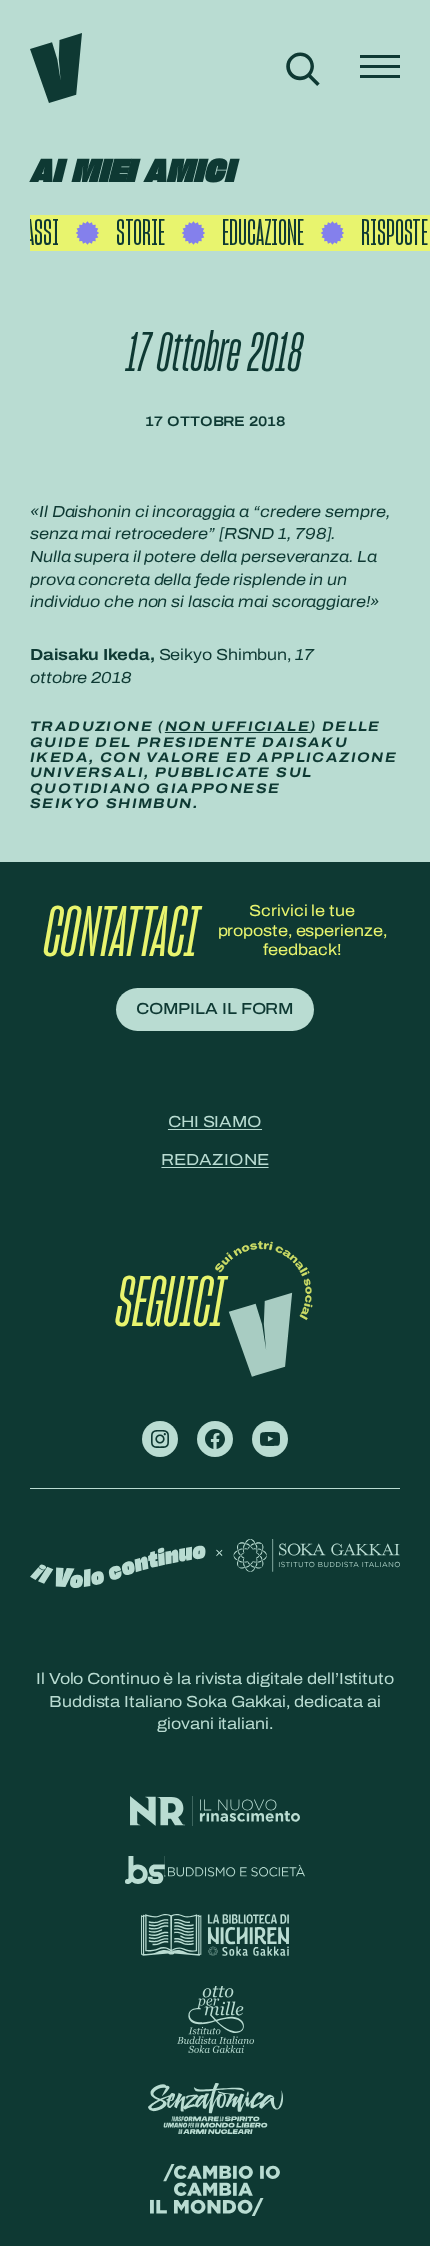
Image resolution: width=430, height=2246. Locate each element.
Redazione (214, 1159)
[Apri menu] (380, 68)
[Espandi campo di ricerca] (302, 68)
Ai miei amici (132, 172)
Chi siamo (215, 1121)
